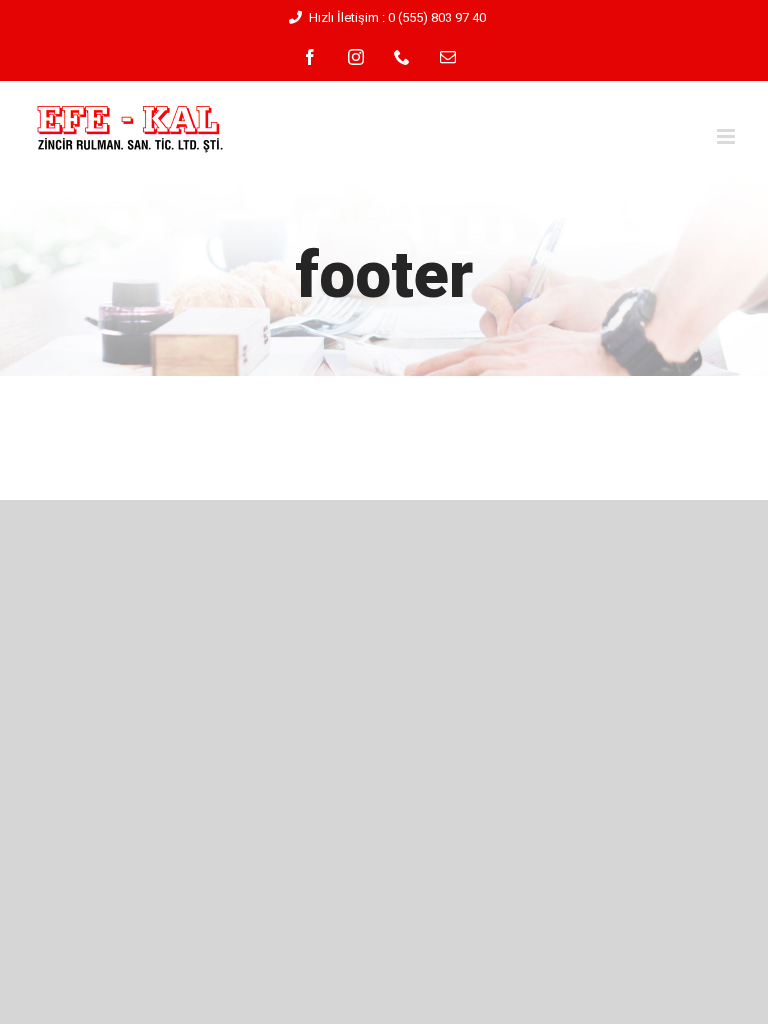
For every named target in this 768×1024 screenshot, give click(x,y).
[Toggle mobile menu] (727, 136)
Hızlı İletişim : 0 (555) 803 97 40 (397, 17)
